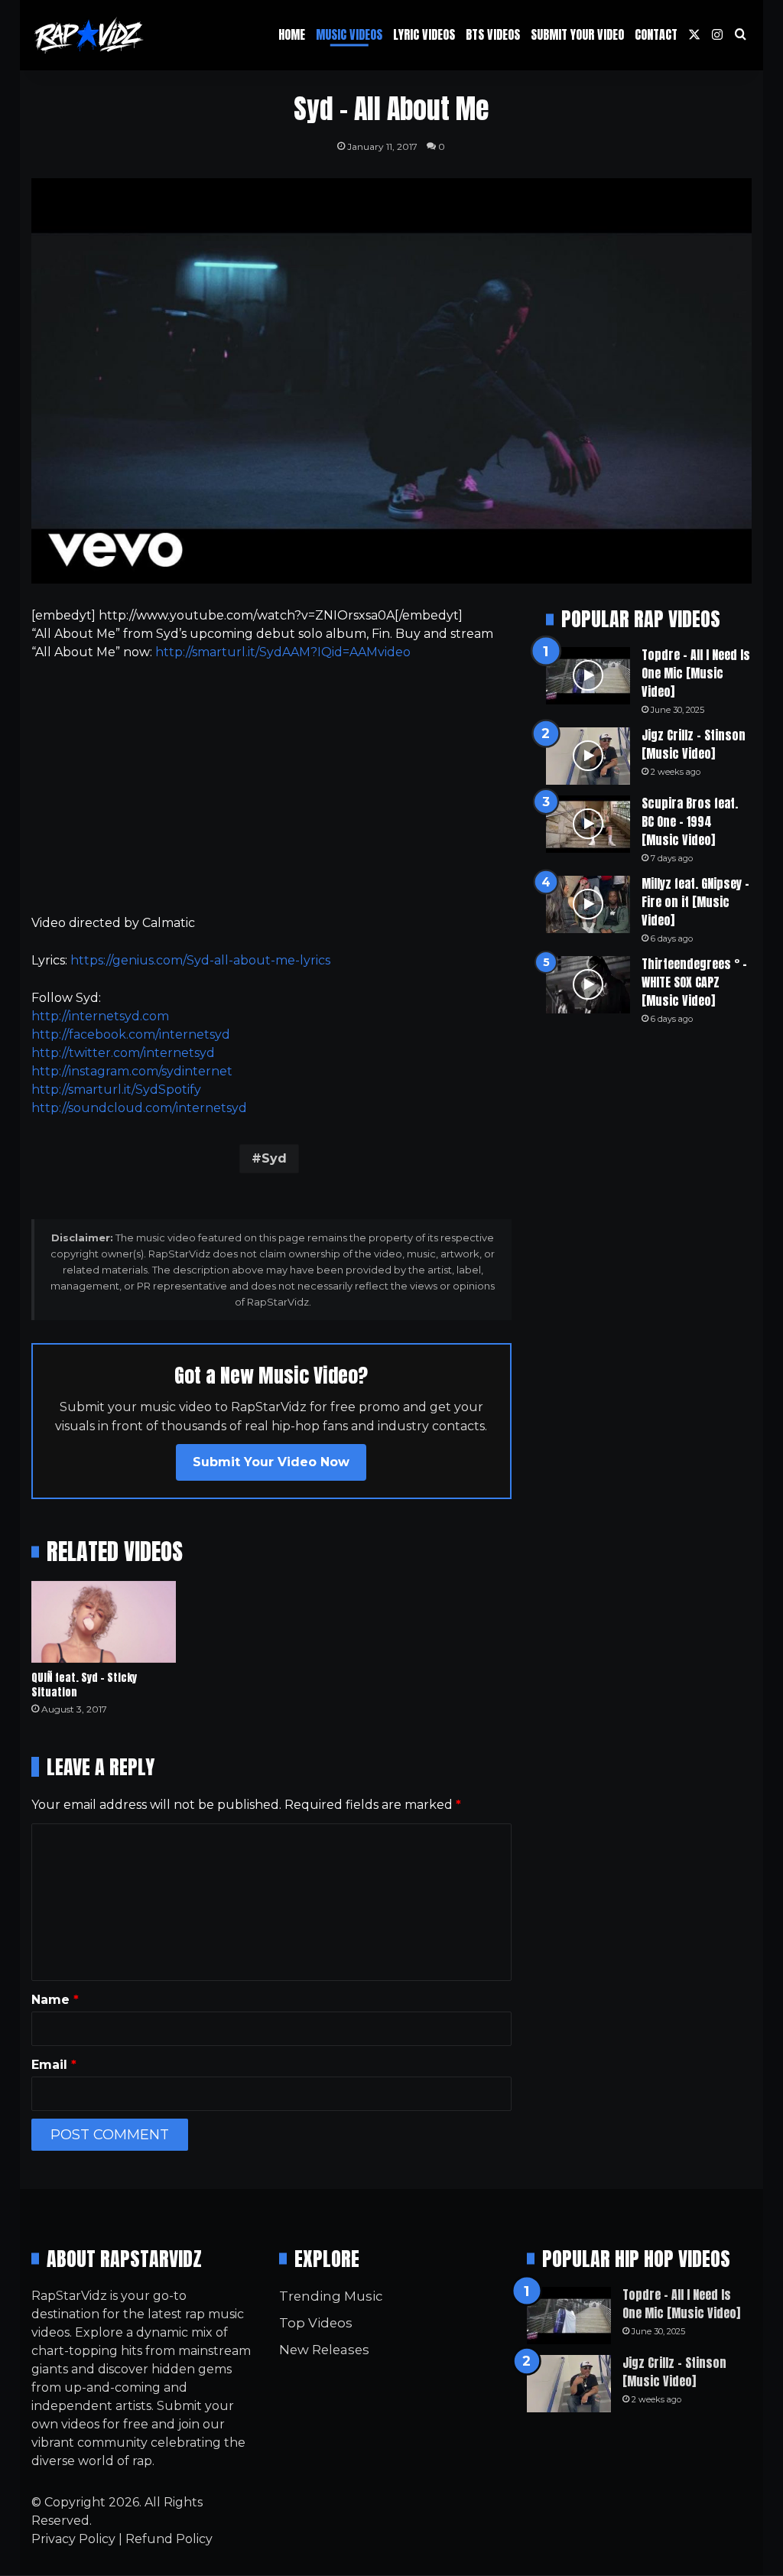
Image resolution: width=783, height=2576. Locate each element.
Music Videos (349, 34)
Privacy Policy (73, 2539)
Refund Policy (169, 2539)
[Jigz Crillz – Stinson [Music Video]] (588, 756)
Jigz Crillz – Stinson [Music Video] (694, 744)
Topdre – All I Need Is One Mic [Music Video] (696, 673)
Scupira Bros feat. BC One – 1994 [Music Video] (690, 821)
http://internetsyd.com (100, 1016)
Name (55, 2000)
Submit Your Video (577, 34)
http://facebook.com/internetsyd (131, 1034)
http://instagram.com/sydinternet (132, 1071)
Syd (274, 1158)
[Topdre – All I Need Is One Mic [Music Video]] (588, 676)
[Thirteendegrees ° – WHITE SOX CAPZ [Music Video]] (588, 985)
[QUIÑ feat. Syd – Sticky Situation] (104, 1622)
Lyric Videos (424, 34)
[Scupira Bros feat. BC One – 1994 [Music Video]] (588, 824)
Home (292, 34)
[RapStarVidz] (89, 35)
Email (54, 2065)
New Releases (324, 2350)
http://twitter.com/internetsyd (123, 1053)
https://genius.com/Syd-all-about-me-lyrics (200, 960)
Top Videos (316, 2323)
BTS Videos (493, 34)
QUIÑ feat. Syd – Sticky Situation (84, 1685)
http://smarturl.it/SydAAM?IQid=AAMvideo (283, 652)
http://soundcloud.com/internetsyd (139, 1108)
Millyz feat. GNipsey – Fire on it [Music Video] (695, 902)
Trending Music (331, 2296)
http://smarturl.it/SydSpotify (116, 1090)
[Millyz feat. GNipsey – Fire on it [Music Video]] (588, 904)
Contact (656, 34)
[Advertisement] (272, 788)
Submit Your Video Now (271, 1462)
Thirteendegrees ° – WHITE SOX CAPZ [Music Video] (694, 982)
